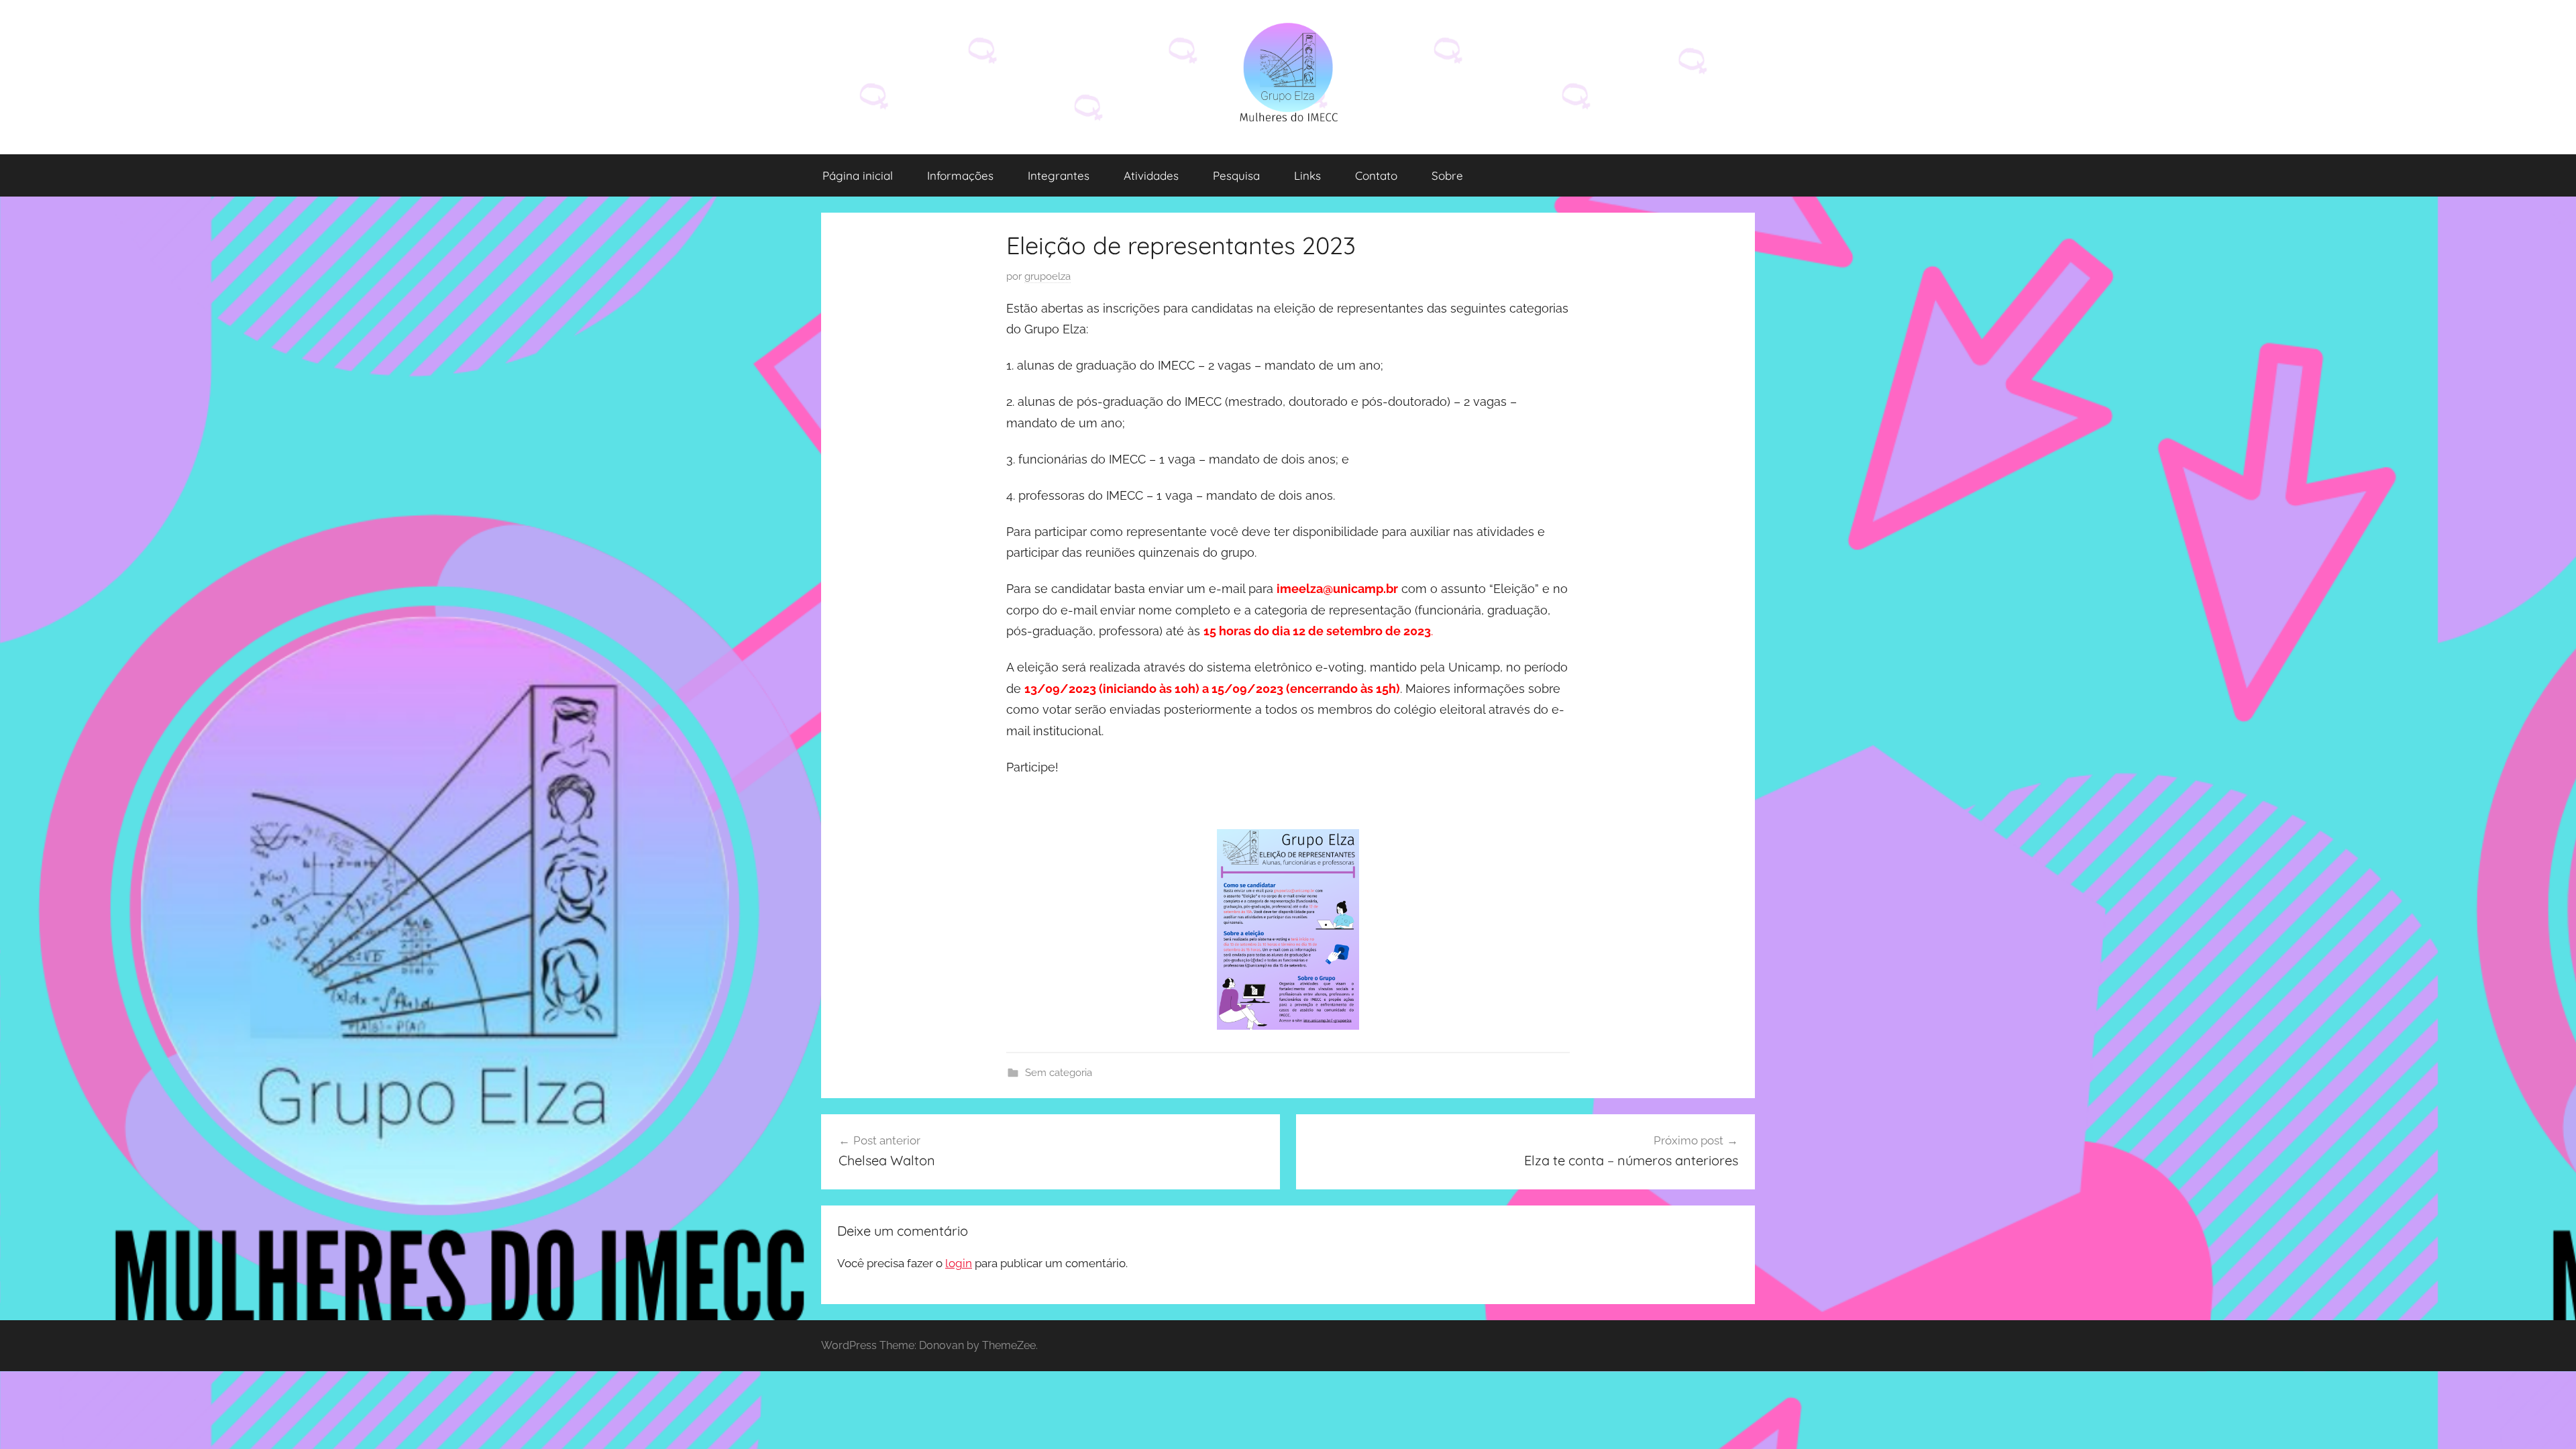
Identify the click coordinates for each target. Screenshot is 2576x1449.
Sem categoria (1059, 1073)
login (959, 1263)
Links (1307, 175)
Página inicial (858, 175)
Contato (1376, 175)
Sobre (1447, 175)
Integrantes (1059, 175)
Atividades (1151, 175)
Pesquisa (1236, 175)
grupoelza (1048, 276)
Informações (960, 175)
